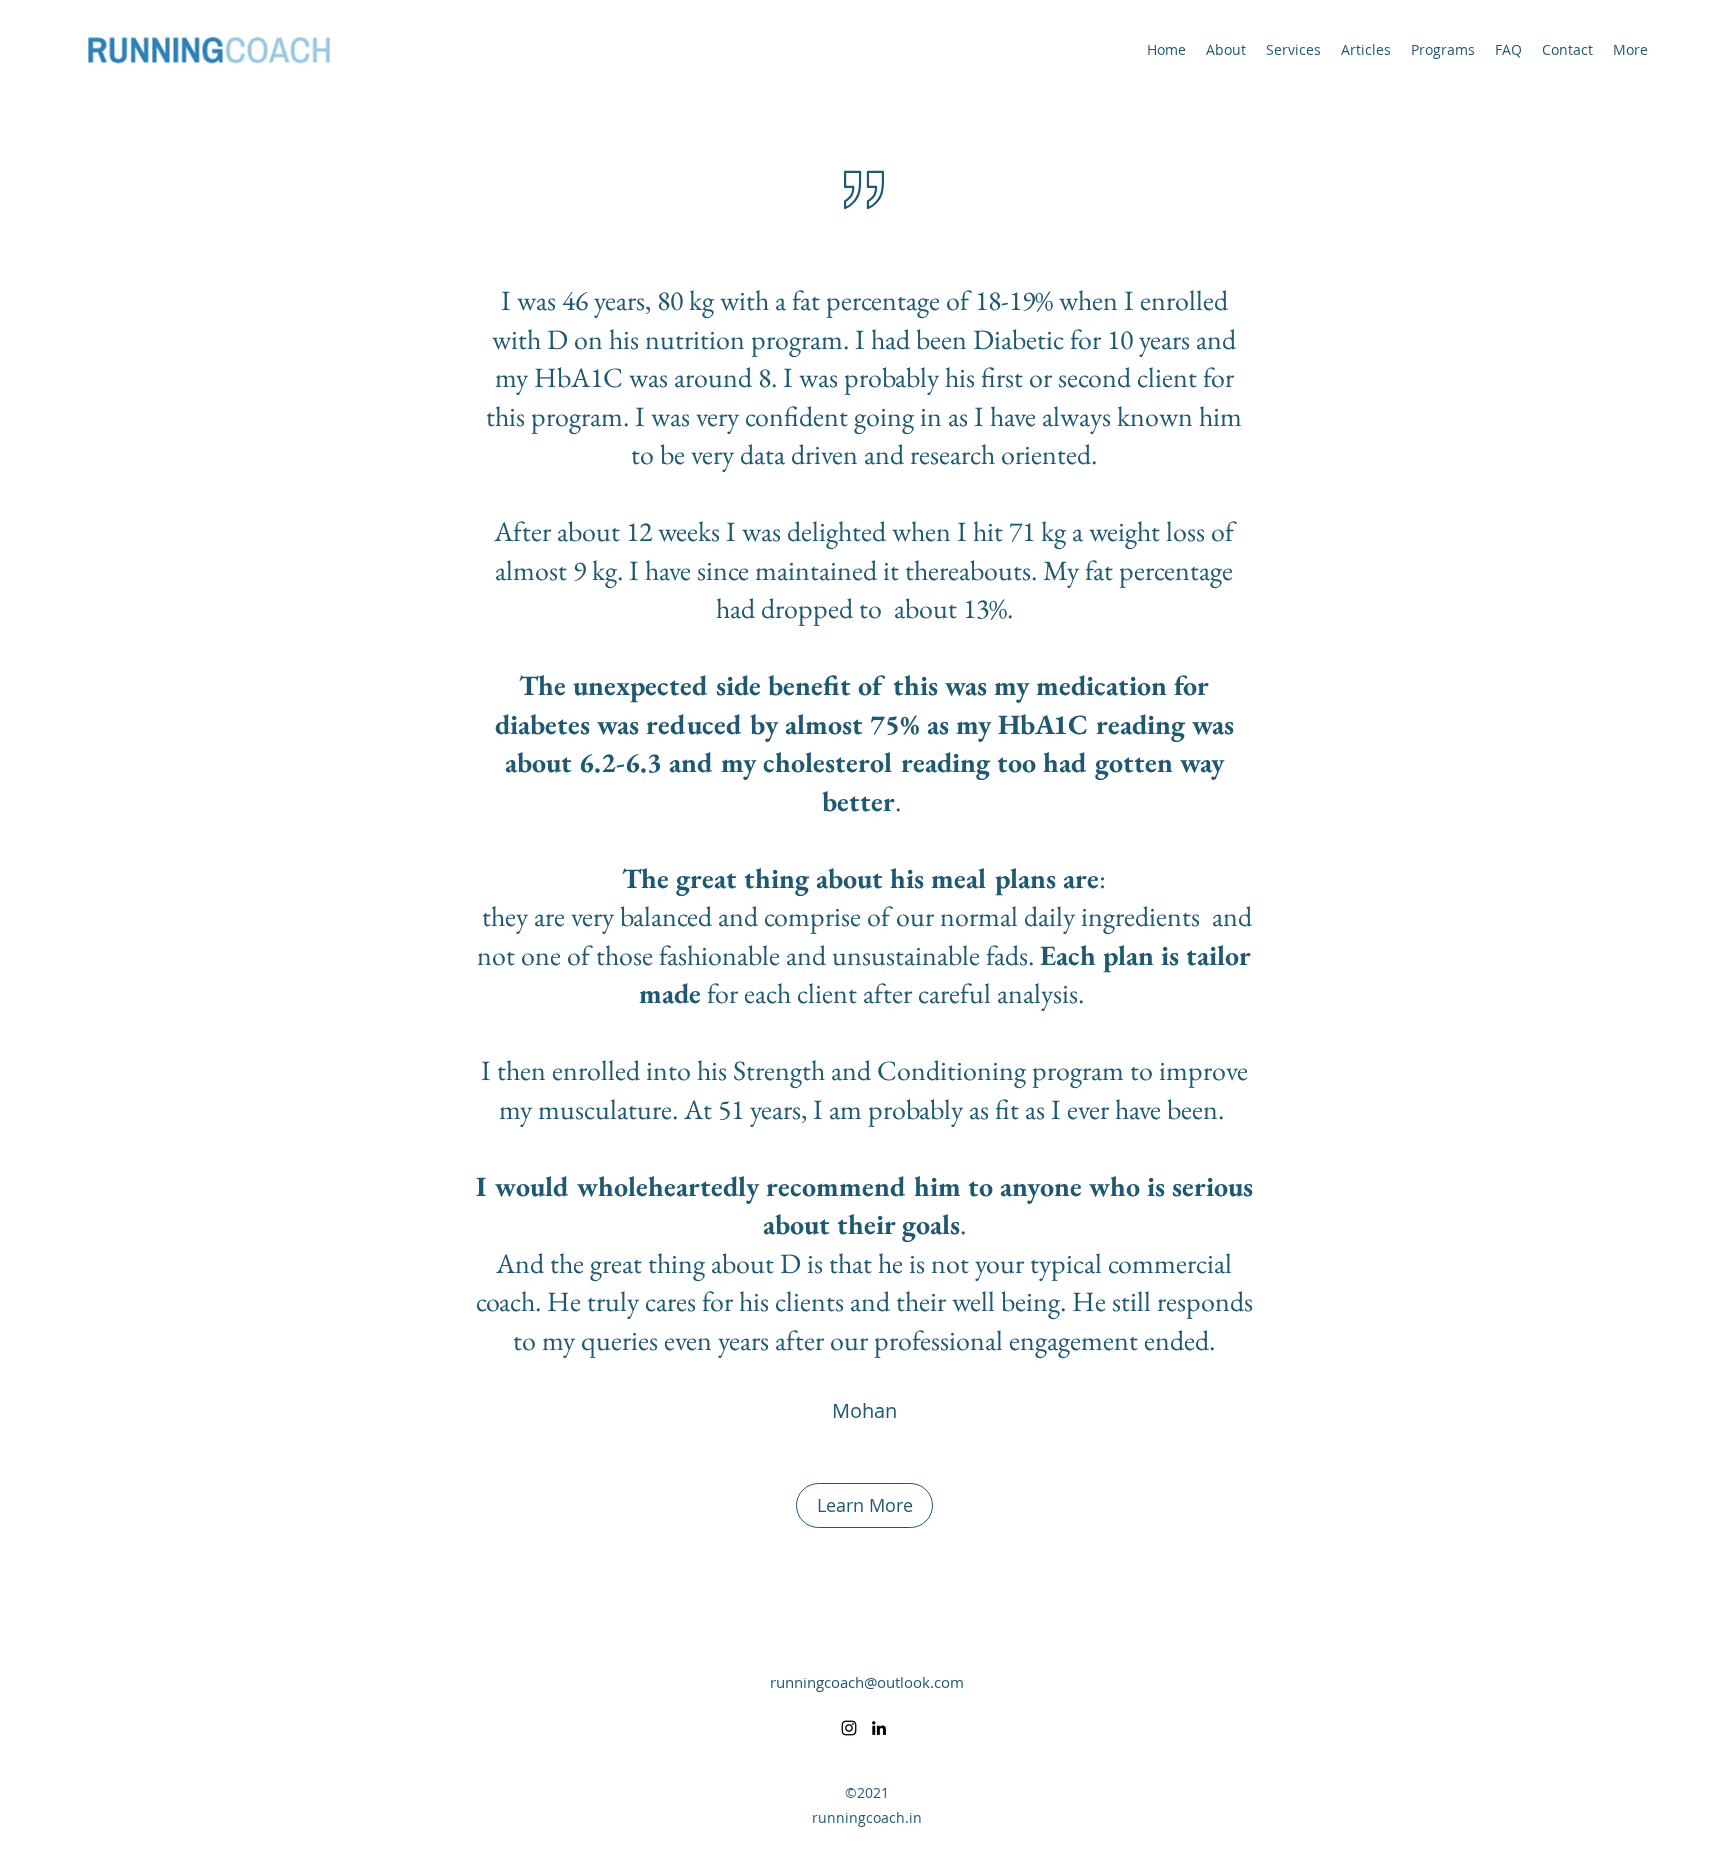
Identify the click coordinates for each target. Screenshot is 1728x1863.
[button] (864, 1505)
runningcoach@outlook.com (867, 1682)
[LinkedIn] (879, 1728)
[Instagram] (849, 1728)
